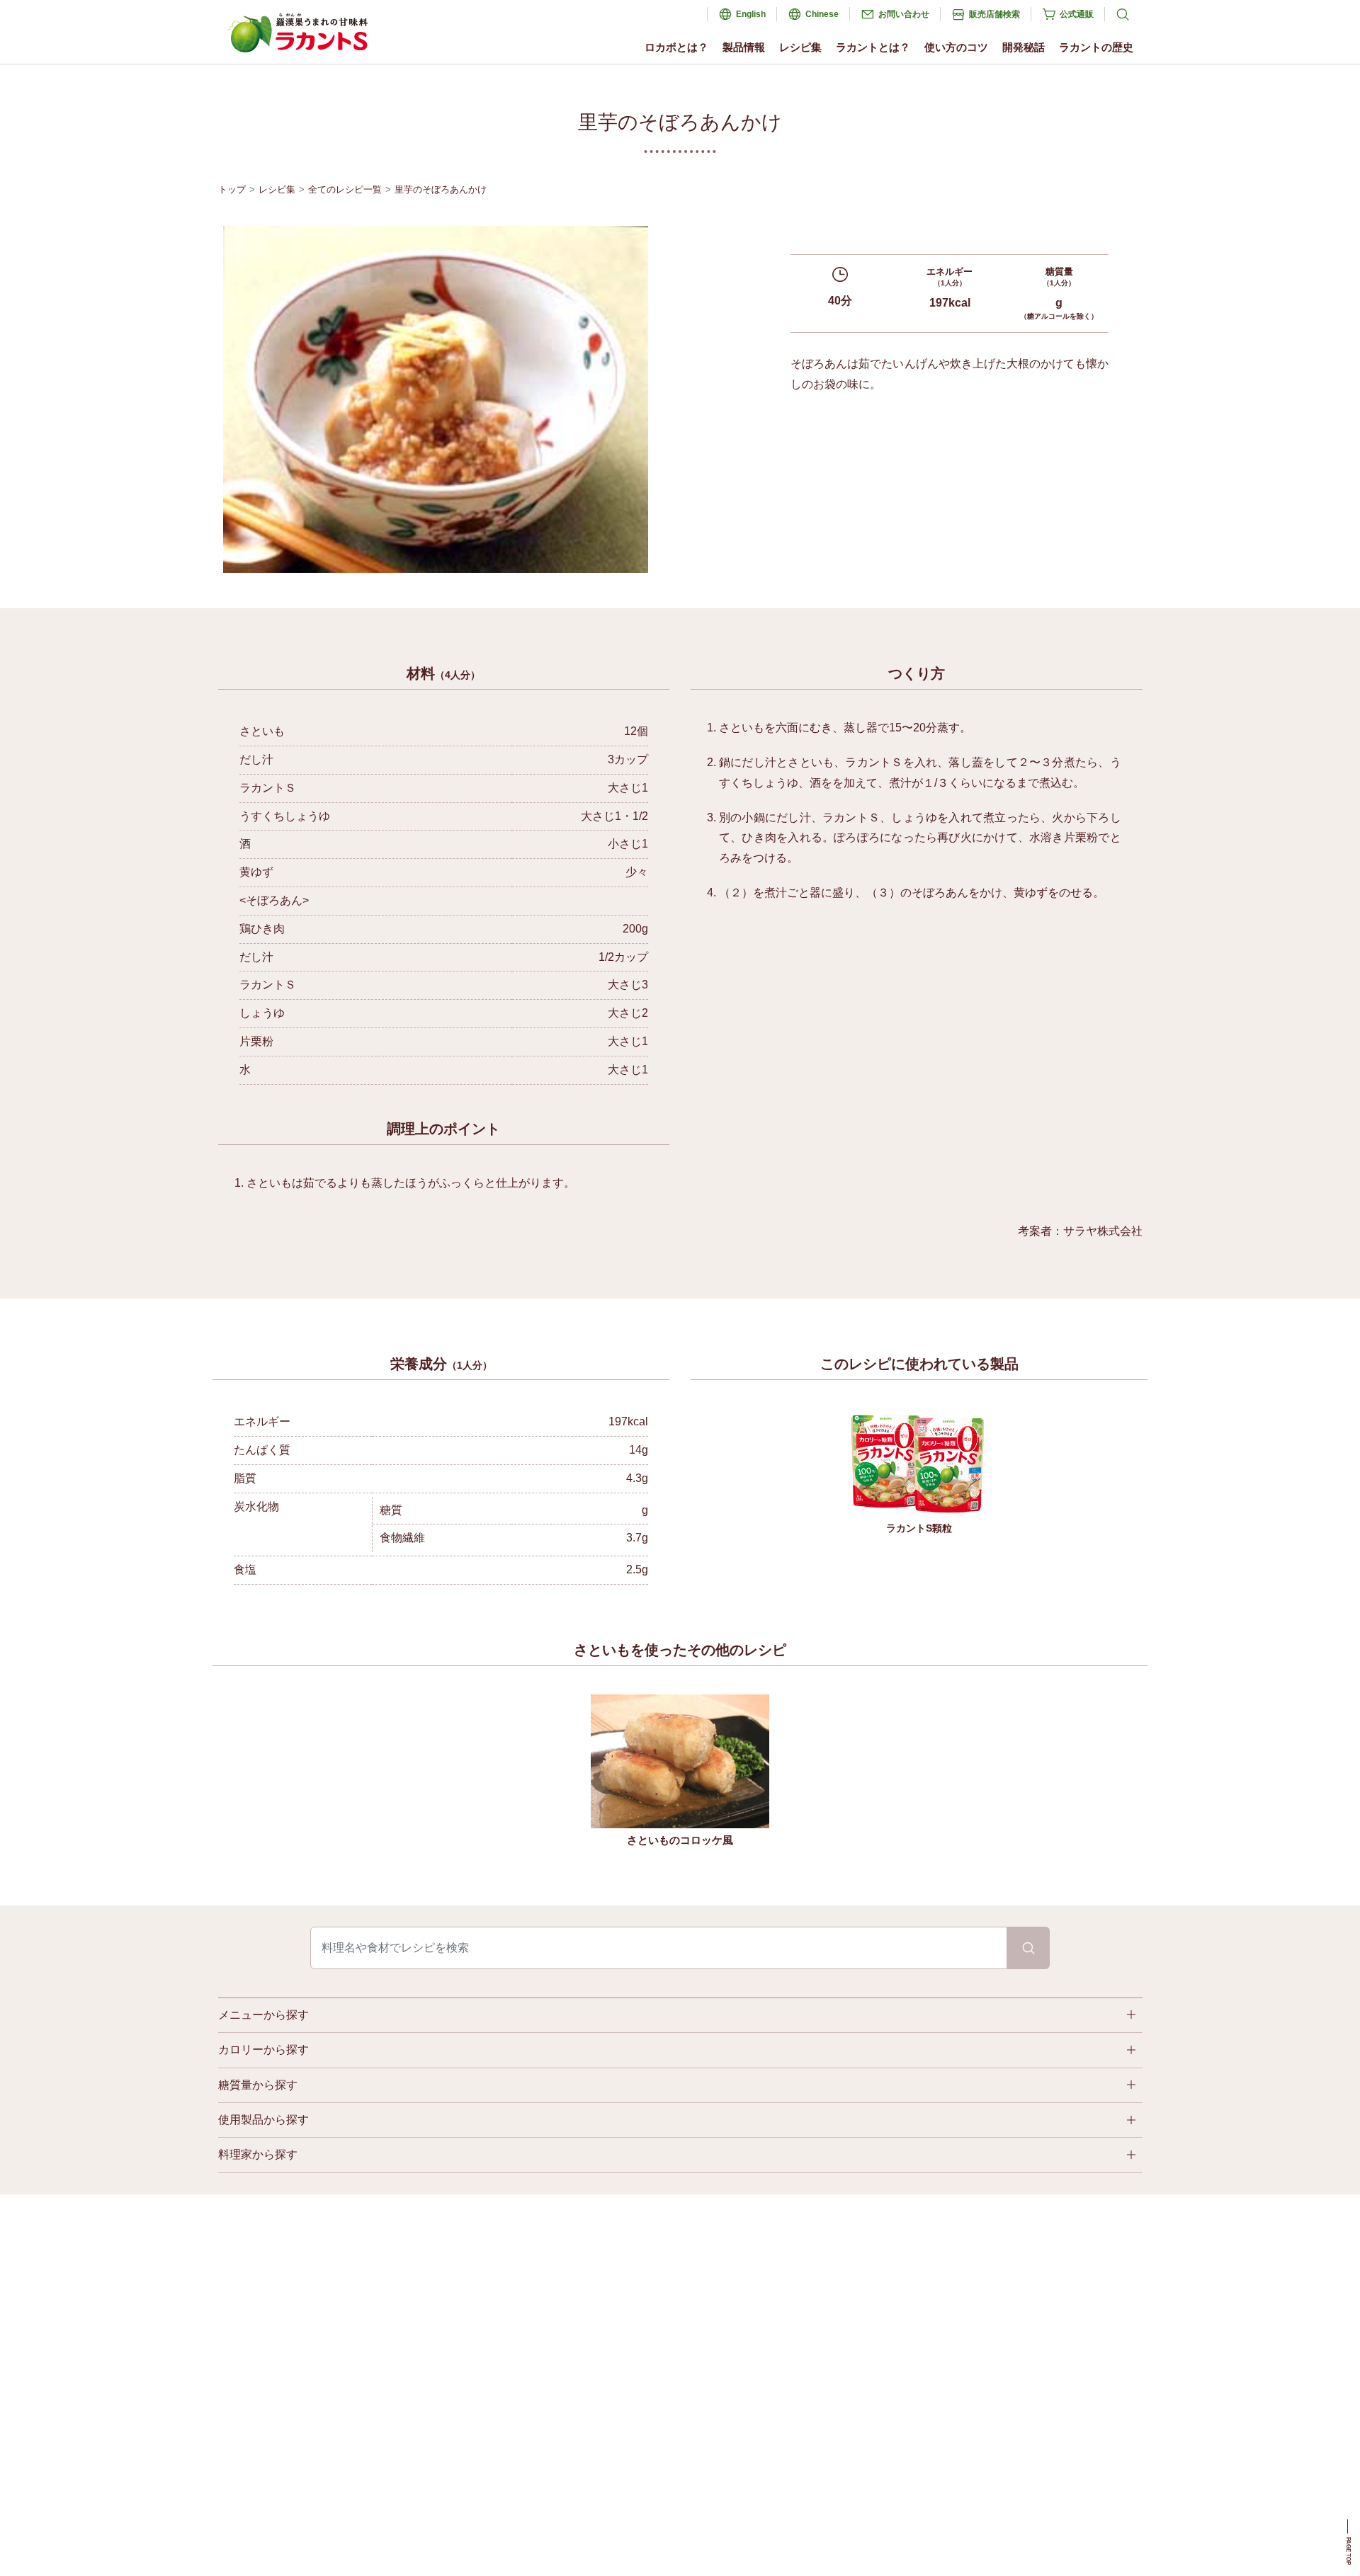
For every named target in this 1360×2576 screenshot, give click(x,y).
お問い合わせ (904, 14)
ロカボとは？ (676, 47)
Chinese (822, 14)
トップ (232, 189)
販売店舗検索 (994, 14)
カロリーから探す (263, 2050)
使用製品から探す (263, 2120)
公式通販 (1077, 14)
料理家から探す (258, 2154)
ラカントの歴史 (1096, 47)
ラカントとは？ (873, 47)
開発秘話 (1024, 47)
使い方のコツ (956, 47)
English (751, 14)
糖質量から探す (258, 2085)
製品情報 (744, 47)
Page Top (1348, 2551)
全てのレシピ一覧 (345, 189)
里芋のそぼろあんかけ (441, 189)
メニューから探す (263, 2015)
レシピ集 (800, 47)
